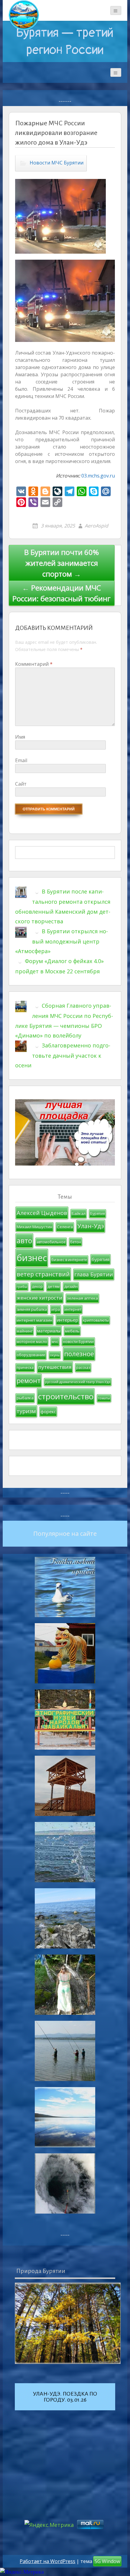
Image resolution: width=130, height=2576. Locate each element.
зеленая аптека (82, 1298)
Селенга (65, 1227)
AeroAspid (96, 526)
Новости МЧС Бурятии (57, 163)
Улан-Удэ (91, 1226)
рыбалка (25, 1398)
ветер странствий (43, 1274)
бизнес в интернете (69, 1260)
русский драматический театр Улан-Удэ (78, 1382)
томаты (104, 1398)
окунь (55, 1355)
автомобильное (51, 1242)
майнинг (25, 1331)
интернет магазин (34, 1320)
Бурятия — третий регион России (65, 41)
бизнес (32, 1258)
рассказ (83, 1368)
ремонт (29, 1380)
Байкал (79, 1213)
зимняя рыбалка (32, 1309)
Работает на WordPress (47, 2561)
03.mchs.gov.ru (98, 476)
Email (21, 760)
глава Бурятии (94, 1274)
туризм (26, 1411)
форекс (48, 1412)
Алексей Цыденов (42, 1213)
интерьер (68, 1320)
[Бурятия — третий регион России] (24, 15)
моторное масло (32, 1342)
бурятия (101, 1259)
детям (54, 1286)
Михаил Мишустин (34, 1227)
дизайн (71, 1286)
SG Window (107, 2561)
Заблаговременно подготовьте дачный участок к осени (63, 1055)
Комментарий (34, 664)
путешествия (55, 1367)
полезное (79, 1354)
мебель (72, 1331)
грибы (22, 1287)
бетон (76, 1242)
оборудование (31, 1355)
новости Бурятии (78, 1342)
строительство (66, 1396)
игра (56, 1309)
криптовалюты (96, 1320)
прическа (25, 1368)
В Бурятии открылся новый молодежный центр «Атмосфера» (62, 941)
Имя (20, 737)
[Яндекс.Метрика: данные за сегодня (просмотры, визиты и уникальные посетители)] (22, 2572)
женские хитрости (39, 1298)
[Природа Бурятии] (68, 2323)
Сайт (21, 784)
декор (37, 1286)
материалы (49, 1331)
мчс (55, 1342)
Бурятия (97, 1214)
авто (24, 1241)
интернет (73, 1309)
